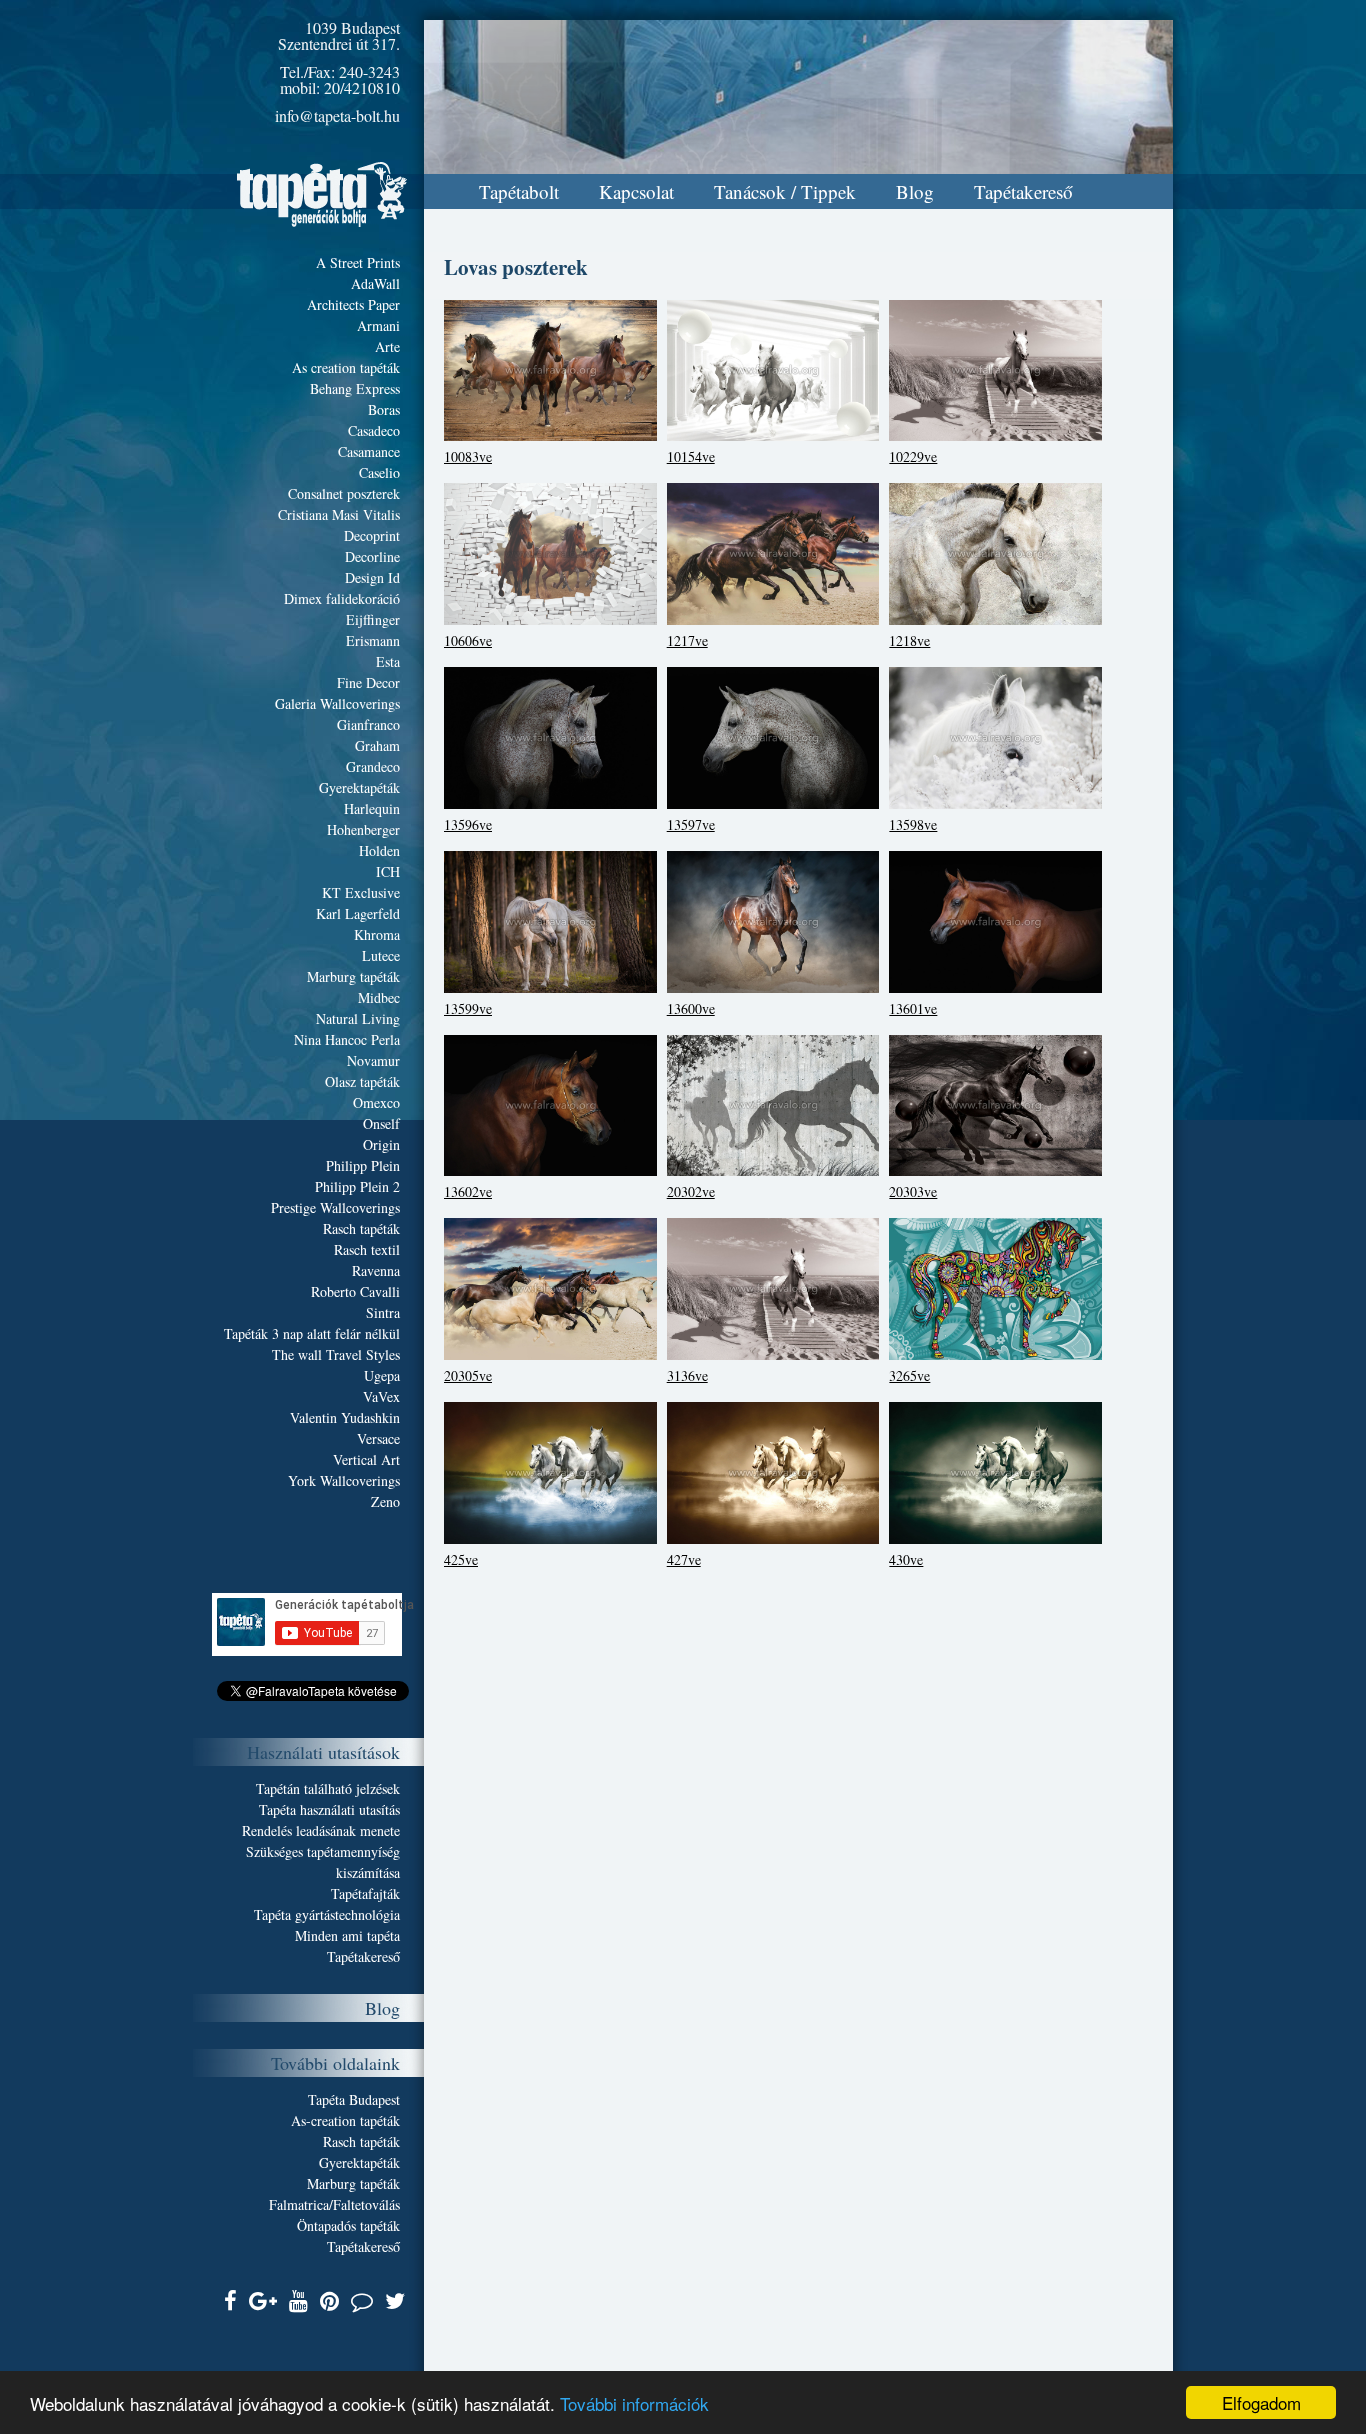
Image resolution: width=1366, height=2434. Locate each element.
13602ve (468, 1191)
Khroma (377, 934)
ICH (388, 871)
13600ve (691, 1008)
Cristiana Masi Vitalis (339, 514)
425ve (461, 1559)
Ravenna (376, 1270)
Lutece (381, 955)
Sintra (383, 1312)
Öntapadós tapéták (348, 2225)
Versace (378, 1438)
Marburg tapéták (353, 976)
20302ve (691, 1191)
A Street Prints (358, 262)
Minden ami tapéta (347, 1935)
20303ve (913, 1191)
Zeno (385, 1501)
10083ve (468, 456)
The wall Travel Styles (336, 1354)
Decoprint (372, 535)
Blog (915, 191)
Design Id (372, 577)
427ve (684, 1559)
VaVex (381, 1396)
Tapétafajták (365, 1893)
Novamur (373, 1060)
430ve (906, 1559)
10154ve (691, 456)
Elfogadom (1261, 2402)
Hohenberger (363, 829)
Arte (387, 346)
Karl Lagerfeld (358, 913)
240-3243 (369, 71)
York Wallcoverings (344, 1480)
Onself (381, 1123)
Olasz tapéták (362, 1081)
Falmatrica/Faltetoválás (334, 2204)
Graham (377, 745)
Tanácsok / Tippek (785, 191)
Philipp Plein (363, 1165)
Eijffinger (373, 619)
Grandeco (373, 766)
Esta (388, 661)
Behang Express (355, 388)
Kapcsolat (636, 191)
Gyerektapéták (359, 787)
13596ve (468, 824)
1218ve (909, 640)
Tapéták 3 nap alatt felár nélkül (312, 1333)
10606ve (468, 640)
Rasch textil (367, 1249)
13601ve (913, 1008)
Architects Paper (353, 304)
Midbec (379, 997)
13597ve (691, 824)
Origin (381, 1144)
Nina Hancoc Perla (347, 1039)
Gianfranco (368, 724)
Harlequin (372, 808)
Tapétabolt (519, 191)
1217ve (687, 640)
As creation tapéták (346, 367)
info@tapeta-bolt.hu (337, 115)
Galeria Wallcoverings (337, 703)
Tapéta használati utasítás (329, 1809)
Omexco (376, 1102)
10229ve (913, 456)
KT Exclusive (361, 892)
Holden (379, 850)
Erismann (373, 640)
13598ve (913, 824)
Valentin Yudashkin (345, 1417)
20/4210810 (362, 87)
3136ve (687, 1375)
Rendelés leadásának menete (321, 1830)
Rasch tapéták (361, 1228)
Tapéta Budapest (354, 2099)
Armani (378, 325)
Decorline (372, 556)
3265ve (909, 1375)
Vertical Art (366, 1459)
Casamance (369, 451)
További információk (634, 2403)
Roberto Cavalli (355, 1291)
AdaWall (375, 283)
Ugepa (382, 1375)
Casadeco (374, 430)
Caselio (379, 472)
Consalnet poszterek (344, 493)
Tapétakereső (1023, 191)
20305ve (468, 1375)
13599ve (468, 1008)
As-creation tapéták (345, 2120)
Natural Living (358, 1018)
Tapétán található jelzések (328, 1788)
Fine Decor (368, 682)
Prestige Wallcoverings (335, 1207)
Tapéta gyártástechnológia (327, 1914)
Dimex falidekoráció (342, 598)
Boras (384, 409)
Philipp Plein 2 (357, 1186)
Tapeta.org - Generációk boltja (322, 194)
